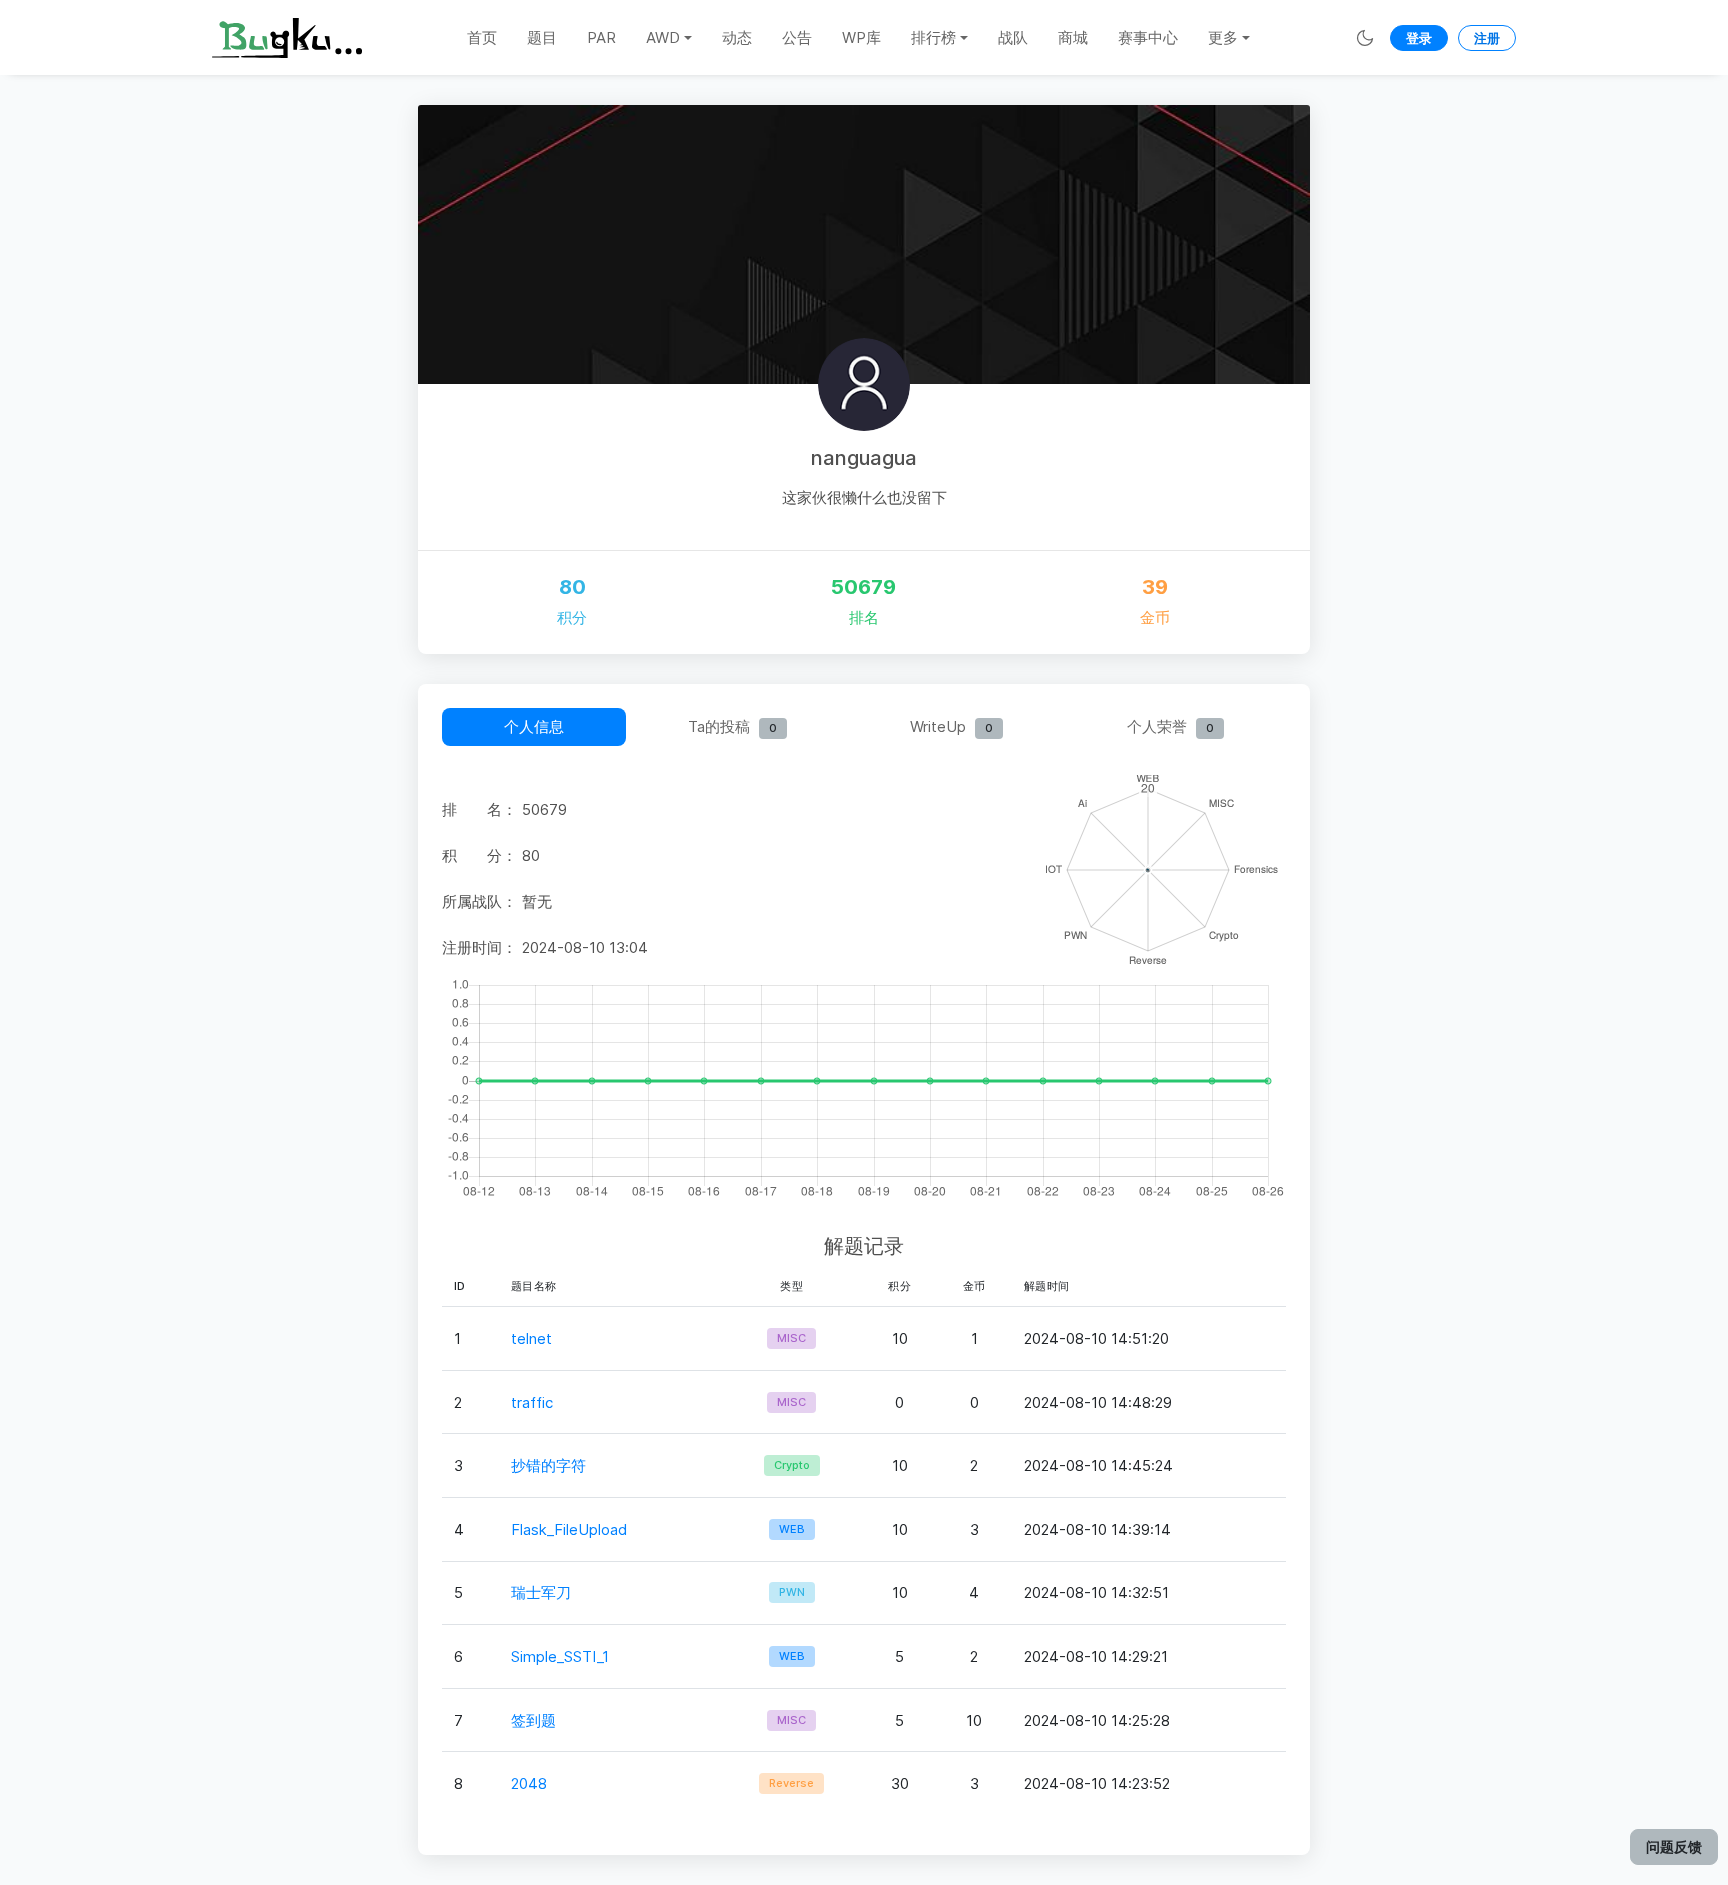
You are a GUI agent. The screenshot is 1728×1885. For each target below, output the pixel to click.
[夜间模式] (1365, 37)
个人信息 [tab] (534, 726)
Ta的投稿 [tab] (732, 726)
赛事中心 (1148, 37)
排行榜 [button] (933, 37)
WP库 (861, 37)
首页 (482, 37)
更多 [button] (1223, 37)
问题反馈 (1674, 1846)
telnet (531, 1338)
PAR (601, 37)
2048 (529, 1783)
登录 (1419, 38)
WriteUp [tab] (951, 726)
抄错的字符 (548, 1465)
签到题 (533, 1720)
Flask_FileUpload (569, 1529)
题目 (542, 37)
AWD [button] (663, 37)
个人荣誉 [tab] (1170, 726)
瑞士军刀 (541, 1592)
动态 (737, 37)
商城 (1073, 37)
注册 (1487, 38)
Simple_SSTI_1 (560, 1656)
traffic (532, 1402)
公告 (797, 37)
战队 (1013, 37)
